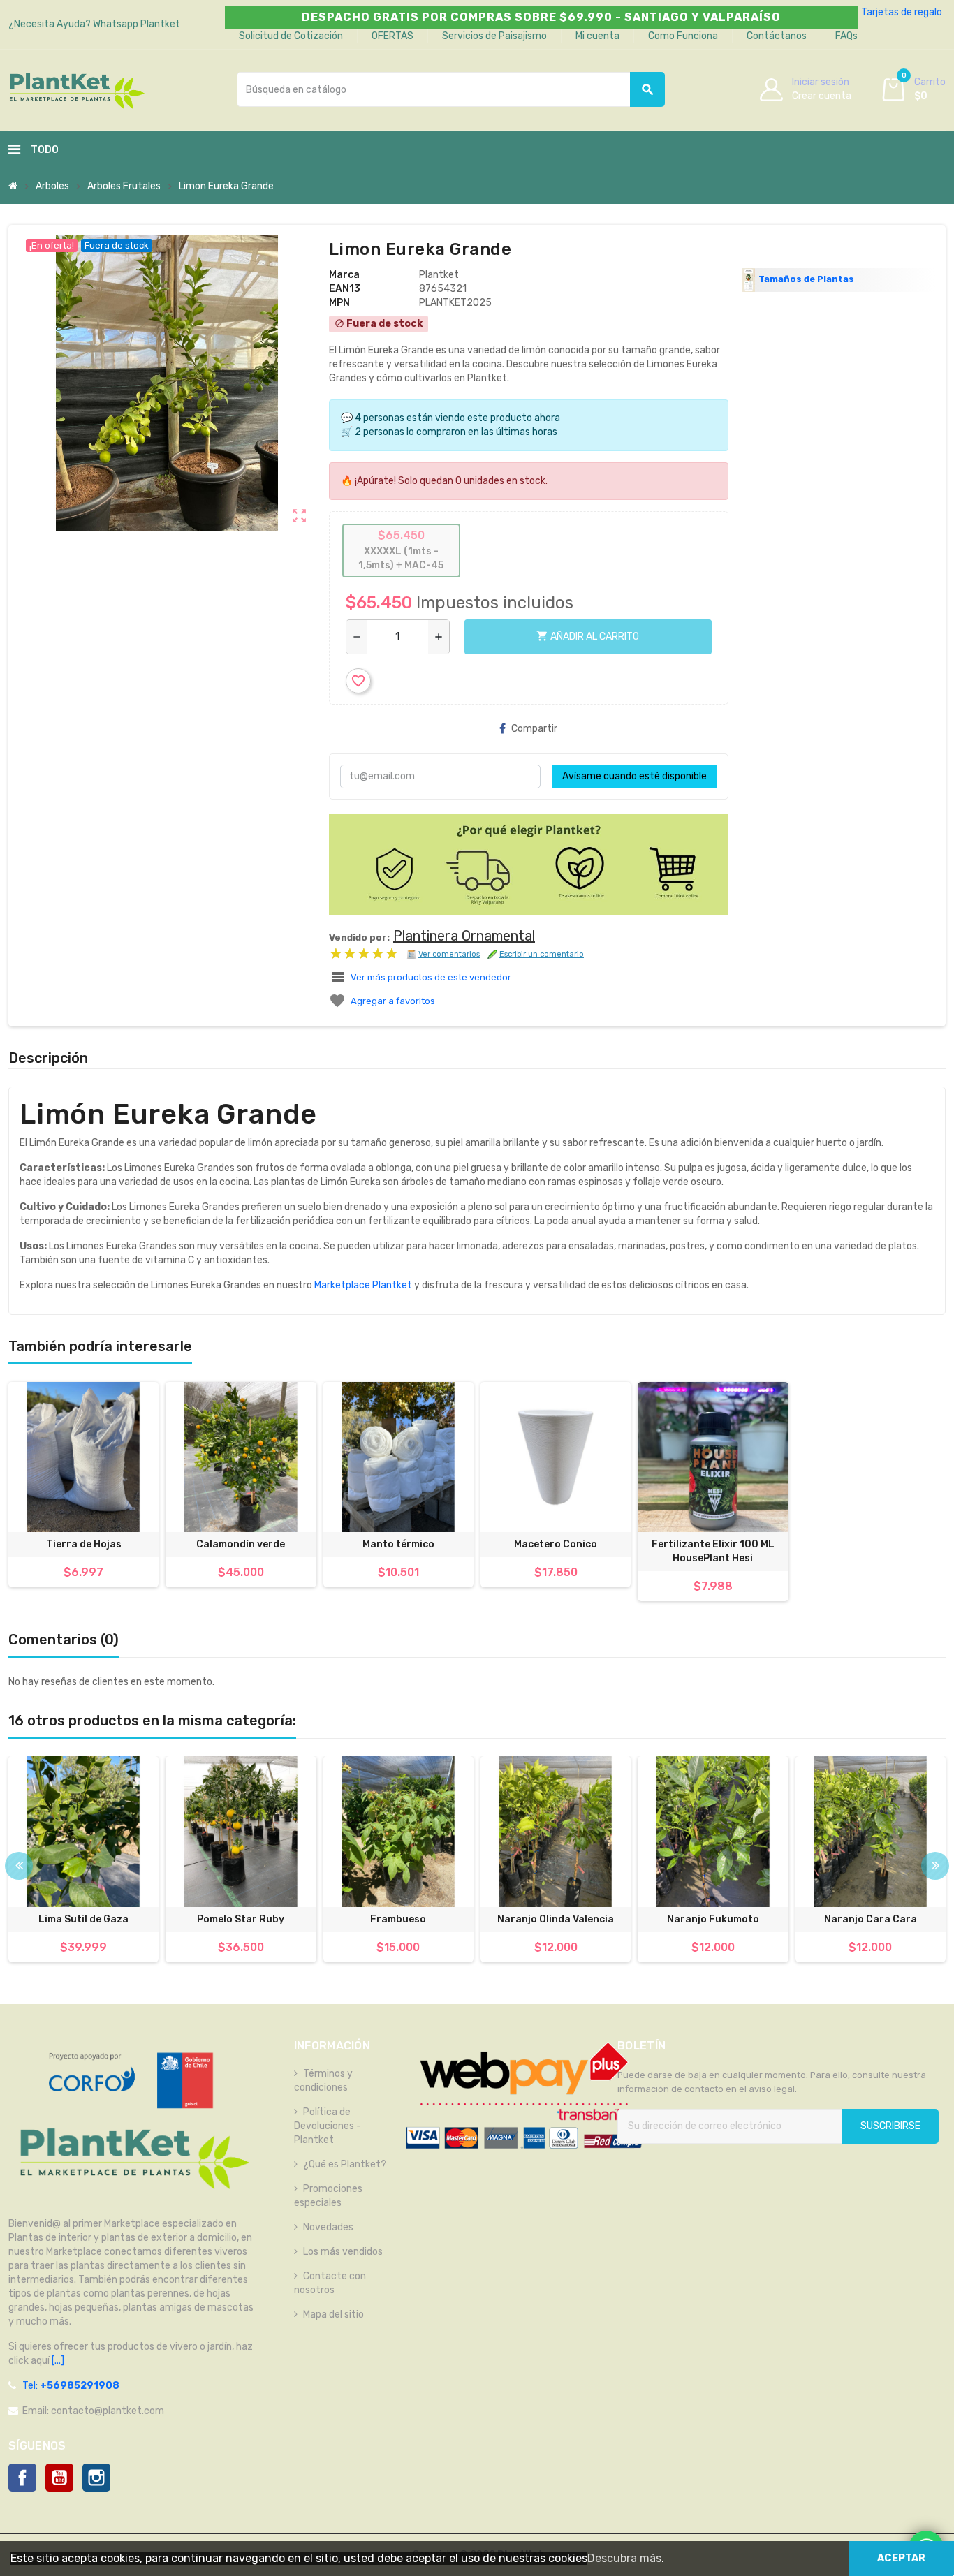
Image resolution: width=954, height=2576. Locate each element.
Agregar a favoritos (393, 1001)
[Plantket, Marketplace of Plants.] (76, 89)
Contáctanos (777, 36)
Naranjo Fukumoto (713, 1919)
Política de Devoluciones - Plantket (328, 2126)
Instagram (96, 2478)
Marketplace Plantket (363, 1285)
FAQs (846, 36)
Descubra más (624, 2558)
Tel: (71, 2386)
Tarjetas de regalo (902, 12)
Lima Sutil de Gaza (83, 1919)
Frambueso (398, 1919)
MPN (339, 303)
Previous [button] (19, 1866)
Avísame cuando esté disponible (634, 776)
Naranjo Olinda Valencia (556, 1919)
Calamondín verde (241, 1544)
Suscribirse (890, 2126)
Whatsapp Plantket (137, 24)
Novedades (328, 2227)
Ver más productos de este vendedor (431, 977)
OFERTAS (392, 36)
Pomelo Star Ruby (241, 1919)
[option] (83, 1859)
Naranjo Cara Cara (871, 1919)
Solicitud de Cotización (291, 36)
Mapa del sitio (333, 2314)
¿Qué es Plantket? (345, 2164)
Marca (344, 275)
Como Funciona (683, 36)
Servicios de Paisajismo (494, 36)
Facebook (22, 2478)
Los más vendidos (343, 2252)
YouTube (59, 2478)
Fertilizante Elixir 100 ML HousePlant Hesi (713, 1551)
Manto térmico (398, 1544)
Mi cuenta (597, 36)
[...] (57, 2361)
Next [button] (935, 1866)
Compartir (534, 729)
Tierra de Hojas (84, 1544)
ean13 (345, 289)
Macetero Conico (556, 1544)
